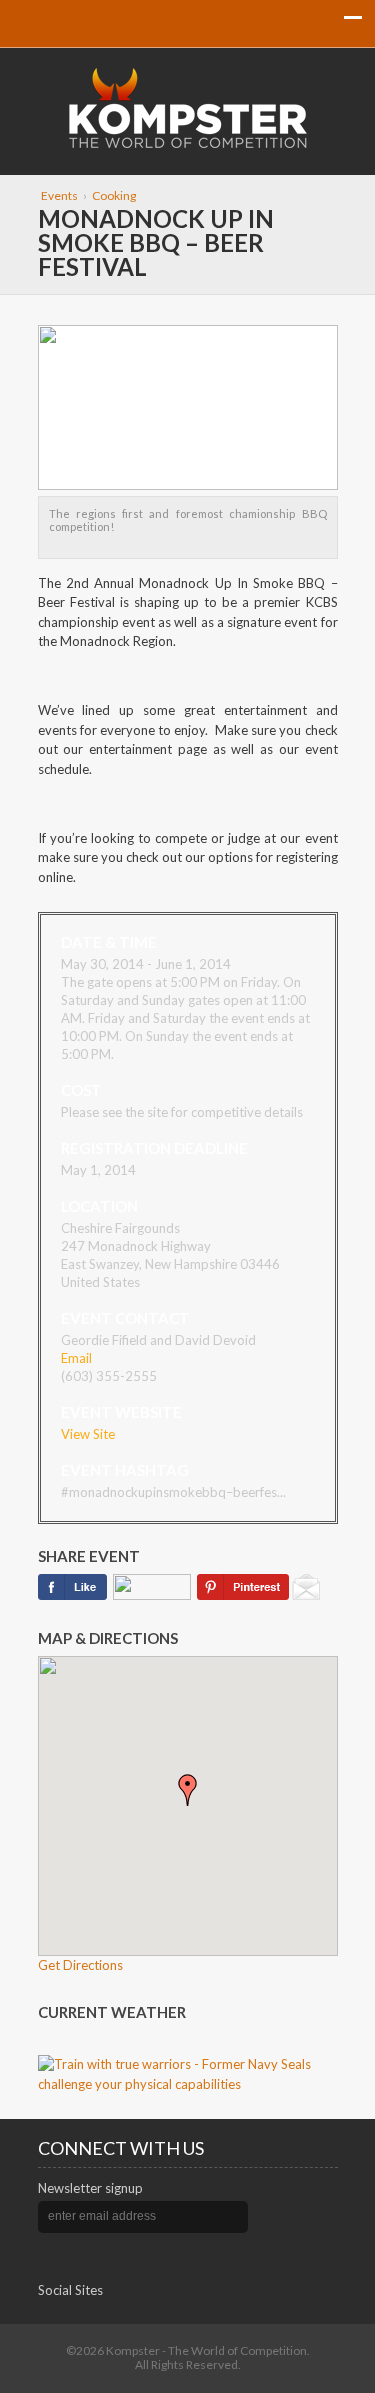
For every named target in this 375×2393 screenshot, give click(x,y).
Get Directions (80, 1965)
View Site (88, 1434)
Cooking (114, 195)
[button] (188, 1790)
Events (59, 195)
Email (76, 1358)
